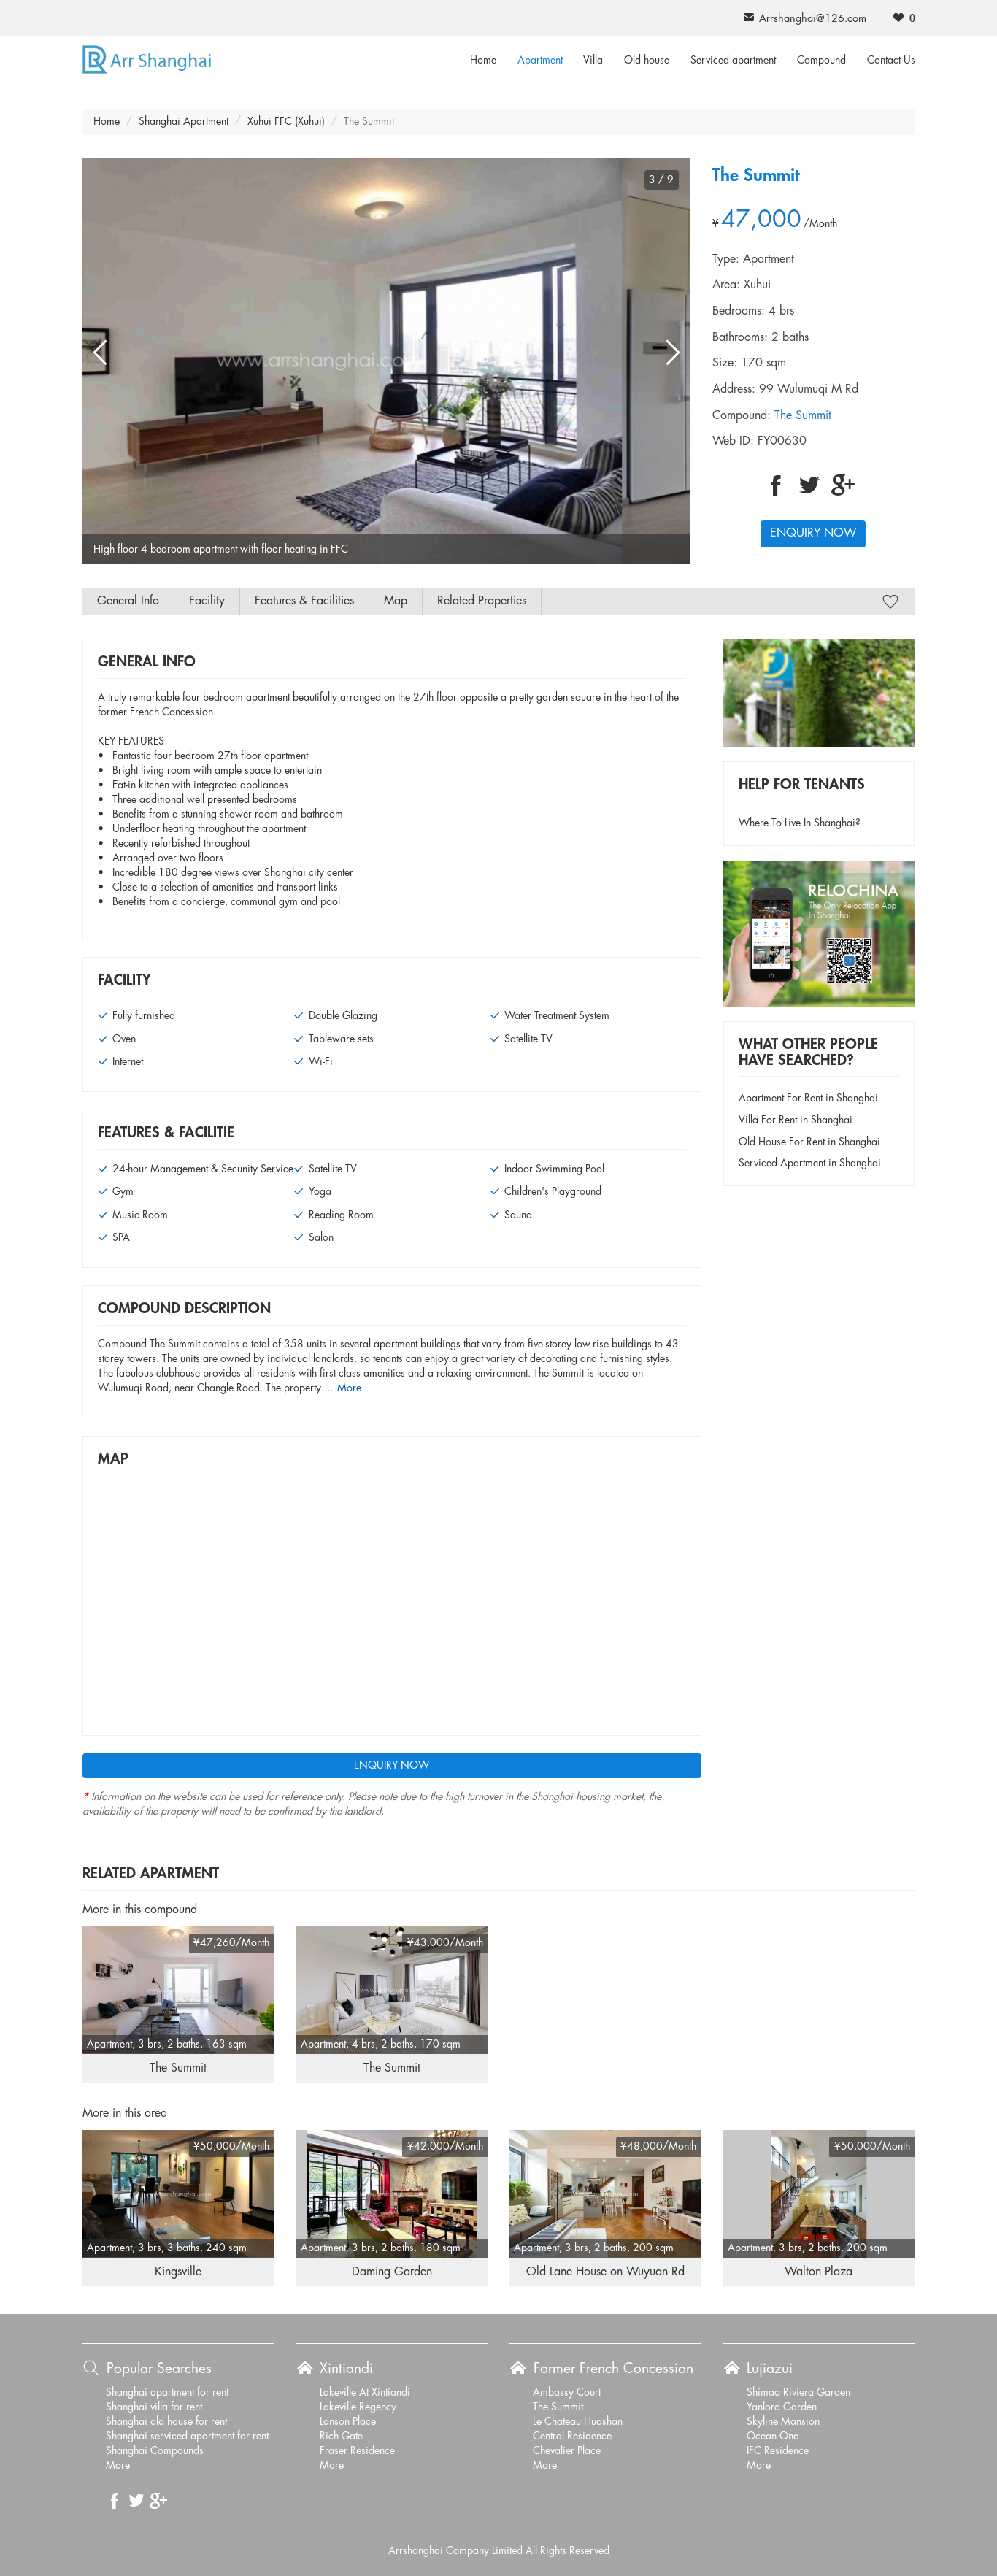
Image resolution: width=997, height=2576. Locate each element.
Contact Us (891, 61)
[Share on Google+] (843, 485)
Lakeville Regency (358, 2407)
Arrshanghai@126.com (813, 19)
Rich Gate (341, 2437)
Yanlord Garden (782, 2407)
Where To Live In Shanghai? (800, 823)
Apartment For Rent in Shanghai (808, 1099)
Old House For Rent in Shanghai (809, 1142)
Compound (821, 61)
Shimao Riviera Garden (798, 2393)
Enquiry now (813, 533)
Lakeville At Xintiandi (365, 2393)
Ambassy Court (567, 2393)
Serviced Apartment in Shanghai (810, 1164)
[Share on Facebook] (776, 485)
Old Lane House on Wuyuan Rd (605, 2272)
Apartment (540, 61)
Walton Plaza (819, 2272)
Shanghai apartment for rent (167, 2393)
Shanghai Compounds (155, 2451)
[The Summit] (178, 1990)
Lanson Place (348, 2422)
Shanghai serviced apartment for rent (187, 2437)
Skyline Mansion (783, 2422)
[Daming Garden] (392, 2194)
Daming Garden (392, 2272)
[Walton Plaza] (819, 2194)
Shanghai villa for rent (154, 2407)
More (349, 1388)
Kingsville (178, 2272)
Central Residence (572, 2437)
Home (483, 61)
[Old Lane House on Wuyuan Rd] (605, 2194)
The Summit (803, 416)
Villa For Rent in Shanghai (796, 1120)
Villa (593, 61)
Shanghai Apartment (184, 122)
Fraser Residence (357, 2451)
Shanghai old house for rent (166, 2422)
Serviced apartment (733, 61)
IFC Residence (778, 2451)
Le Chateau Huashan (578, 2422)
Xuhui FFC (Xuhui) (286, 122)
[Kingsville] (178, 2194)
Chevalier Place (567, 2451)
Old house (647, 61)
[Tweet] (809, 485)
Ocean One (773, 2437)
